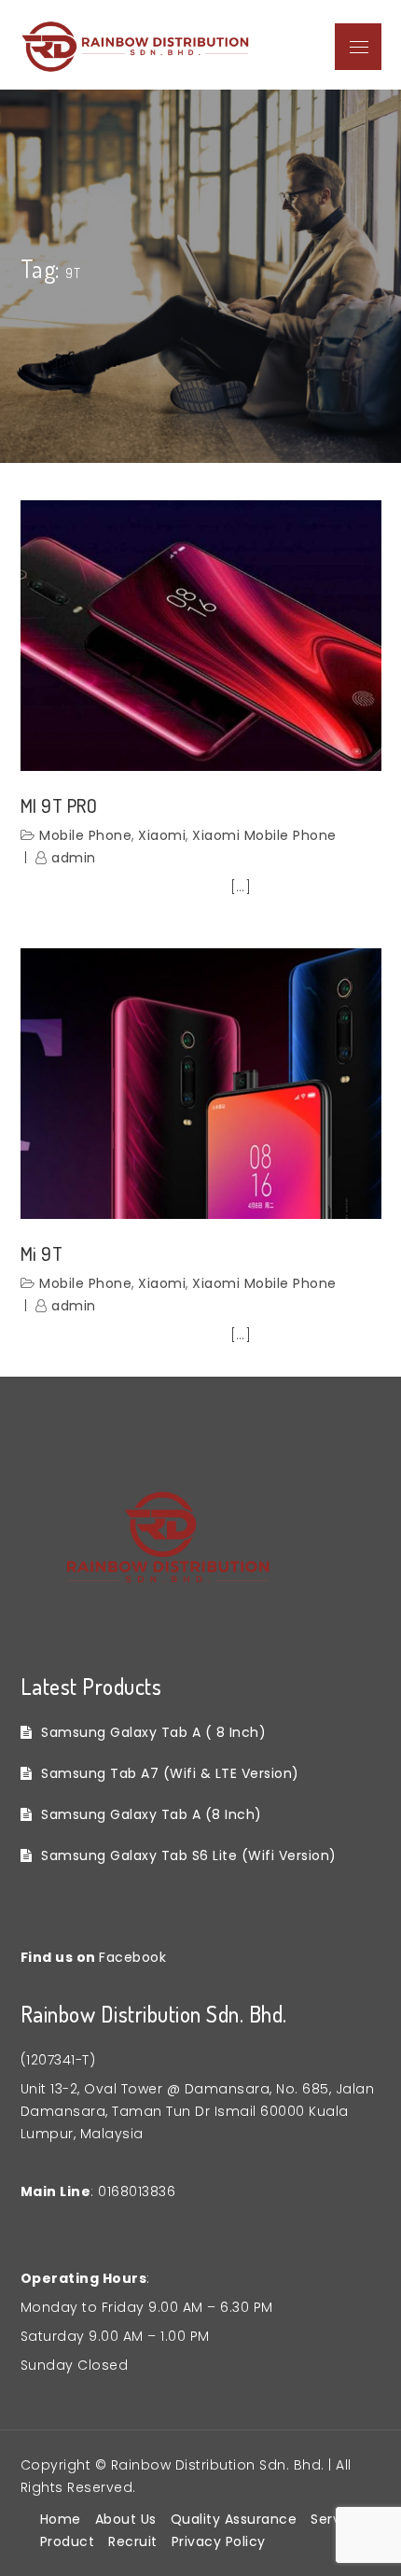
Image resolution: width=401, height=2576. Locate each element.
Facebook (132, 1957)
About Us (126, 2519)
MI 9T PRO (59, 805)
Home (61, 2519)
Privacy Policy (219, 2541)
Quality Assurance (234, 2519)
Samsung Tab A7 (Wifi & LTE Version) (170, 1773)
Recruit (133, 2541)
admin (74, 858)
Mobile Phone (85, 835)
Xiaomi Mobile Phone (264, 835)
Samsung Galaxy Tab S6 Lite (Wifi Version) (189, 1855)
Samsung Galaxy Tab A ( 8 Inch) (153, 1732)
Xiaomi (162, 835)
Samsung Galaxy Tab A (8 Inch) (152, 1814)
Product (68, 2541)
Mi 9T (42, 1253)
